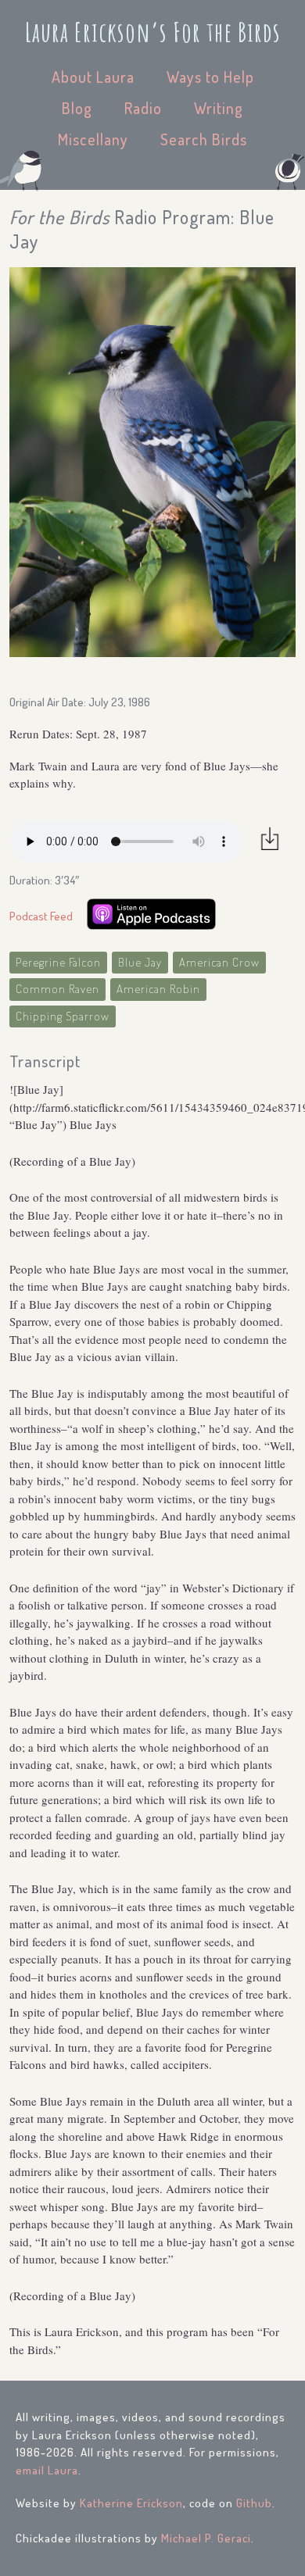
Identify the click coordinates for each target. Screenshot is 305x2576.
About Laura (93, 77)
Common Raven (57, 989)
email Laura (47, 2470)
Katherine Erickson (131, 2503)
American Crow (219, 962)
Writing (219, 108)
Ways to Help (210, 77)
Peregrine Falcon (58, 962)
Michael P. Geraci (206, 2538)
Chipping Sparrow (63, 1016)
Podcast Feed (41, 916)
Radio (143, 108)
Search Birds (204, 139)
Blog (77, 108)
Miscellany (93, 139)
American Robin (158, 989)
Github (254, 2503)
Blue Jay (140, 962)
